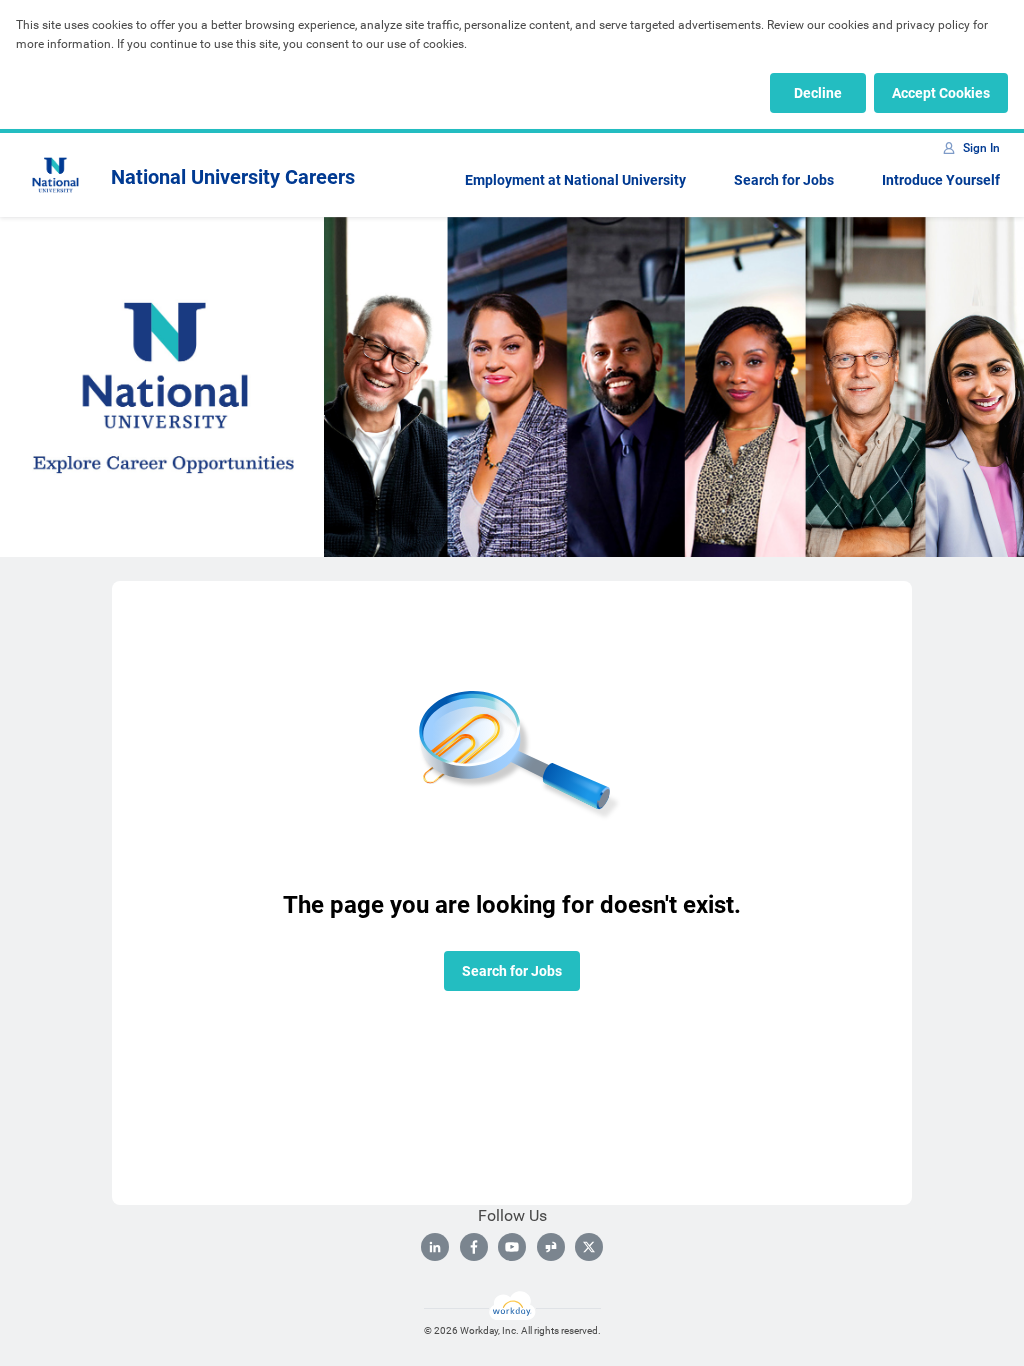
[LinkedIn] (435, 1247)
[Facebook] (474, 1247)
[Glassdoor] (551, 1247)
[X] (589, 1247)
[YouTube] (512, 1247)
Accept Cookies (941, 93)
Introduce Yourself (941, 180)
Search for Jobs (784, 180)
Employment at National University (575, 180)
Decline (818, 93)
